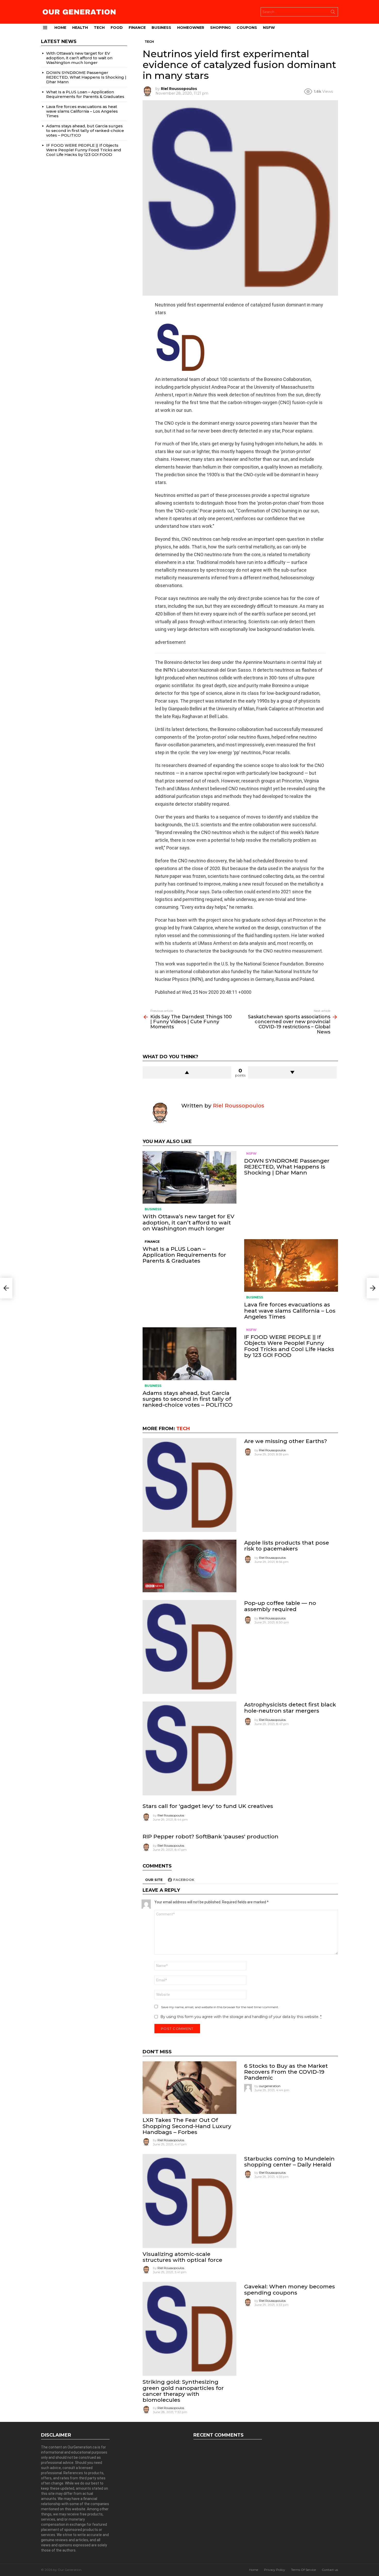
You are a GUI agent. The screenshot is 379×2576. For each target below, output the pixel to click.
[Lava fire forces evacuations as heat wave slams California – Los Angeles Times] (291, 1266)
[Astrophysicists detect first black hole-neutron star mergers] (190, 1748)
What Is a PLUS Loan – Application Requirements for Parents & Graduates (184, 1255)
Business (161, 28)
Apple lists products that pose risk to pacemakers (287, 1546)
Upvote (187, 1072)
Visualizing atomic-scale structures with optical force (182, 2257)
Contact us (330, 2570)
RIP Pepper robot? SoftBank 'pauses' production (211, 1836)
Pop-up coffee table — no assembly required (280, 1606)
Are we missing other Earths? (286, 1441)
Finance (137, 28)
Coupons (247, 28)
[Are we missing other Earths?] (190, 1485)
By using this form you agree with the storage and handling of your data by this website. (241, 2017)
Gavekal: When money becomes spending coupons (290, 2289)
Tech (99, 28)
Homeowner (191, 28)
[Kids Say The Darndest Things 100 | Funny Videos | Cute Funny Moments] (6, 1288)
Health (80, 28)
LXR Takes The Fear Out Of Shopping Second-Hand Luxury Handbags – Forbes (187, 2126)
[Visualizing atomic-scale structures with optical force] (190, 2201)
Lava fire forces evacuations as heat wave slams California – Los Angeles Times (290, 1310)
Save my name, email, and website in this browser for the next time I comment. (220, 2007)
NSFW (269, 28)
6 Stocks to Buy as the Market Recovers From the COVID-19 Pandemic (286, 2072)
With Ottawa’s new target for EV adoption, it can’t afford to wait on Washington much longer (188, 1222)
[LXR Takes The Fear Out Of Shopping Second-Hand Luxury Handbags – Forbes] (190, 2088)
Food (117, 28)
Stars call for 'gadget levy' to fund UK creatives (208, 1806)
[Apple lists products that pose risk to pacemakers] (190, 1566)
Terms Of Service (303, 2570)
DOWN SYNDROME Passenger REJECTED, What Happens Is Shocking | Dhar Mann (287, 1167)
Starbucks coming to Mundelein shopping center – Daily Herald (289, 2162)
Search (333, 13)
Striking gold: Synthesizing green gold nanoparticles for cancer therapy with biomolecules (183, 2391)
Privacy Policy (275, 2570)
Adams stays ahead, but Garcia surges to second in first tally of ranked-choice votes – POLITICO (188, 1399)
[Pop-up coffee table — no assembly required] (190, 1647)
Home (60, 28)
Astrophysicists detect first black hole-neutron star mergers (290, 1707)
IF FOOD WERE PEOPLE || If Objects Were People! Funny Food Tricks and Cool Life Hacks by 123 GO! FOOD (289, 1346)
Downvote (292, 1072)
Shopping (220, 28)
